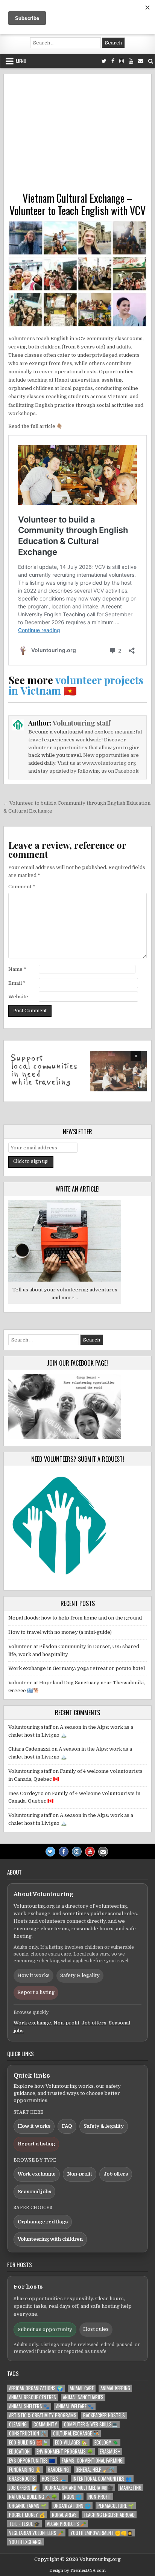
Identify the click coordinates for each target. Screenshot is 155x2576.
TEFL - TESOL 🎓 (24, 2524)
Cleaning (18, 2424)
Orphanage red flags (43, 2222)
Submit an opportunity (45, 2329)
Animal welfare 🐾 (75, 2406)
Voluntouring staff (82, 723)
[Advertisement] (77, 135)
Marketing (131, 2488)
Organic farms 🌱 (28, 2506)
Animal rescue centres (33, 2397)
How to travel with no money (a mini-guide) (60, 1632)
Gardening (58, 2470)
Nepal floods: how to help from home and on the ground (75, 1618)
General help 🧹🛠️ (95, 2470)
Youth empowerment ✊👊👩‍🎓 (102, 2533)
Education (19, 2451)
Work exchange (32, 2023)
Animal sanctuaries (83, 2397)
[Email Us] (141, 61)
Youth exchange (26, 2542)
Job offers (94, 2023)
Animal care (82, 2388)
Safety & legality (80, 1975)
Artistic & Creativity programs (43, 2415)
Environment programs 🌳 (65, 2451)
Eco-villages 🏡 (71, 2442)
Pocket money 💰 (27, 2515)
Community (45, 2424)
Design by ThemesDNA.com (77, 2571)
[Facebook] (113, 61)
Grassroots (22, 2479)
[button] (77, 1071)
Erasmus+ (110, 2451)
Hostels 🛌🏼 (54, 2479)
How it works (33, 1975)
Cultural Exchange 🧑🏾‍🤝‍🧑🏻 (76, 2433)
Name (17, 969)
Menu (21, 61)
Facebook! (127, 771)
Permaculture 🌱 (116, 2506)
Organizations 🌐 (72, 2506)
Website (18, 997)
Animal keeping (115, 2388)
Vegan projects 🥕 (66, 2524)
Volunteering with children (50, 2239)
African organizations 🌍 (36, 2388)
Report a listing (36, 1992)
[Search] (151, 61)
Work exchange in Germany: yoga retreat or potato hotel (77, 1668)
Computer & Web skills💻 (91, 2424)
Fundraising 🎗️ (25, 2470)
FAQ (67, 2126)
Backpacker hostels (104, 2415)
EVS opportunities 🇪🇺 (32, 2461)
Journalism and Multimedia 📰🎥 (79, 2488)
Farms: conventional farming (92, 2461)
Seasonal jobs (34, 2192)
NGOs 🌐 (73, 2497)
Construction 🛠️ (28, 2433)
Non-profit (66, 2023)
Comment (22, 887)
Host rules (96, 2329)
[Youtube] (131, 61)
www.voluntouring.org (109, 763)
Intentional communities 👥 (102, 2479)
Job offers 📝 (23, 2488)
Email (17, 983)
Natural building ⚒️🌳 (33, 2497)
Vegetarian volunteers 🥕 (36, 2533)
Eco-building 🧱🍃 (29, 2442)
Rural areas (64, 2515)
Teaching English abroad (109, 2515)
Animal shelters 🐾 (29, 2406)
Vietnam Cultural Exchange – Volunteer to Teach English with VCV (77, 204)
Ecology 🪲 (106, 2442)
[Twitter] (104, 61)
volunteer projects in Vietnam (76, 685)
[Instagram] (122, 61)
